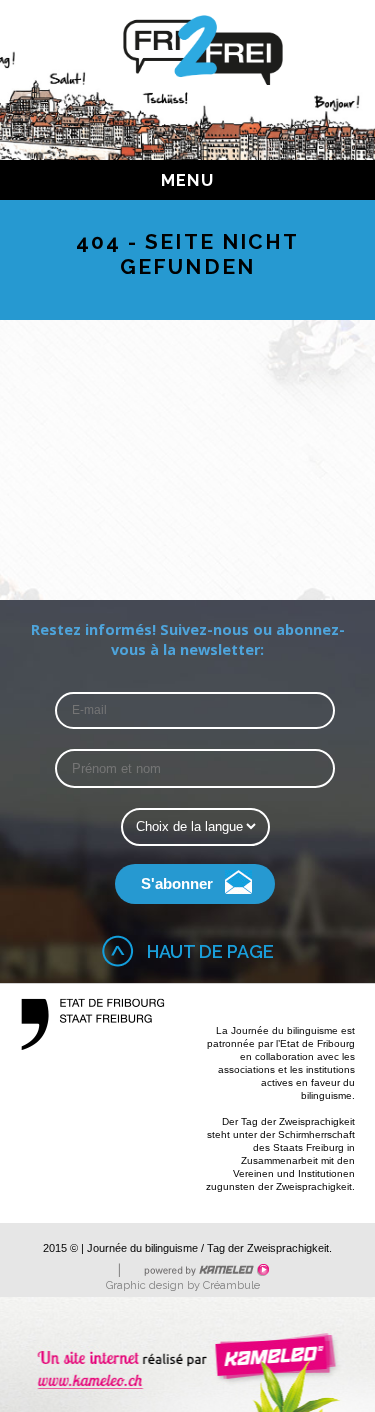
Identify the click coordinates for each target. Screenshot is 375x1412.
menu (187, 180)
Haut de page (210, 951)
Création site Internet (206, 1270)
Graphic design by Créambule (183, 1285)
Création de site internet (187, 1354)
